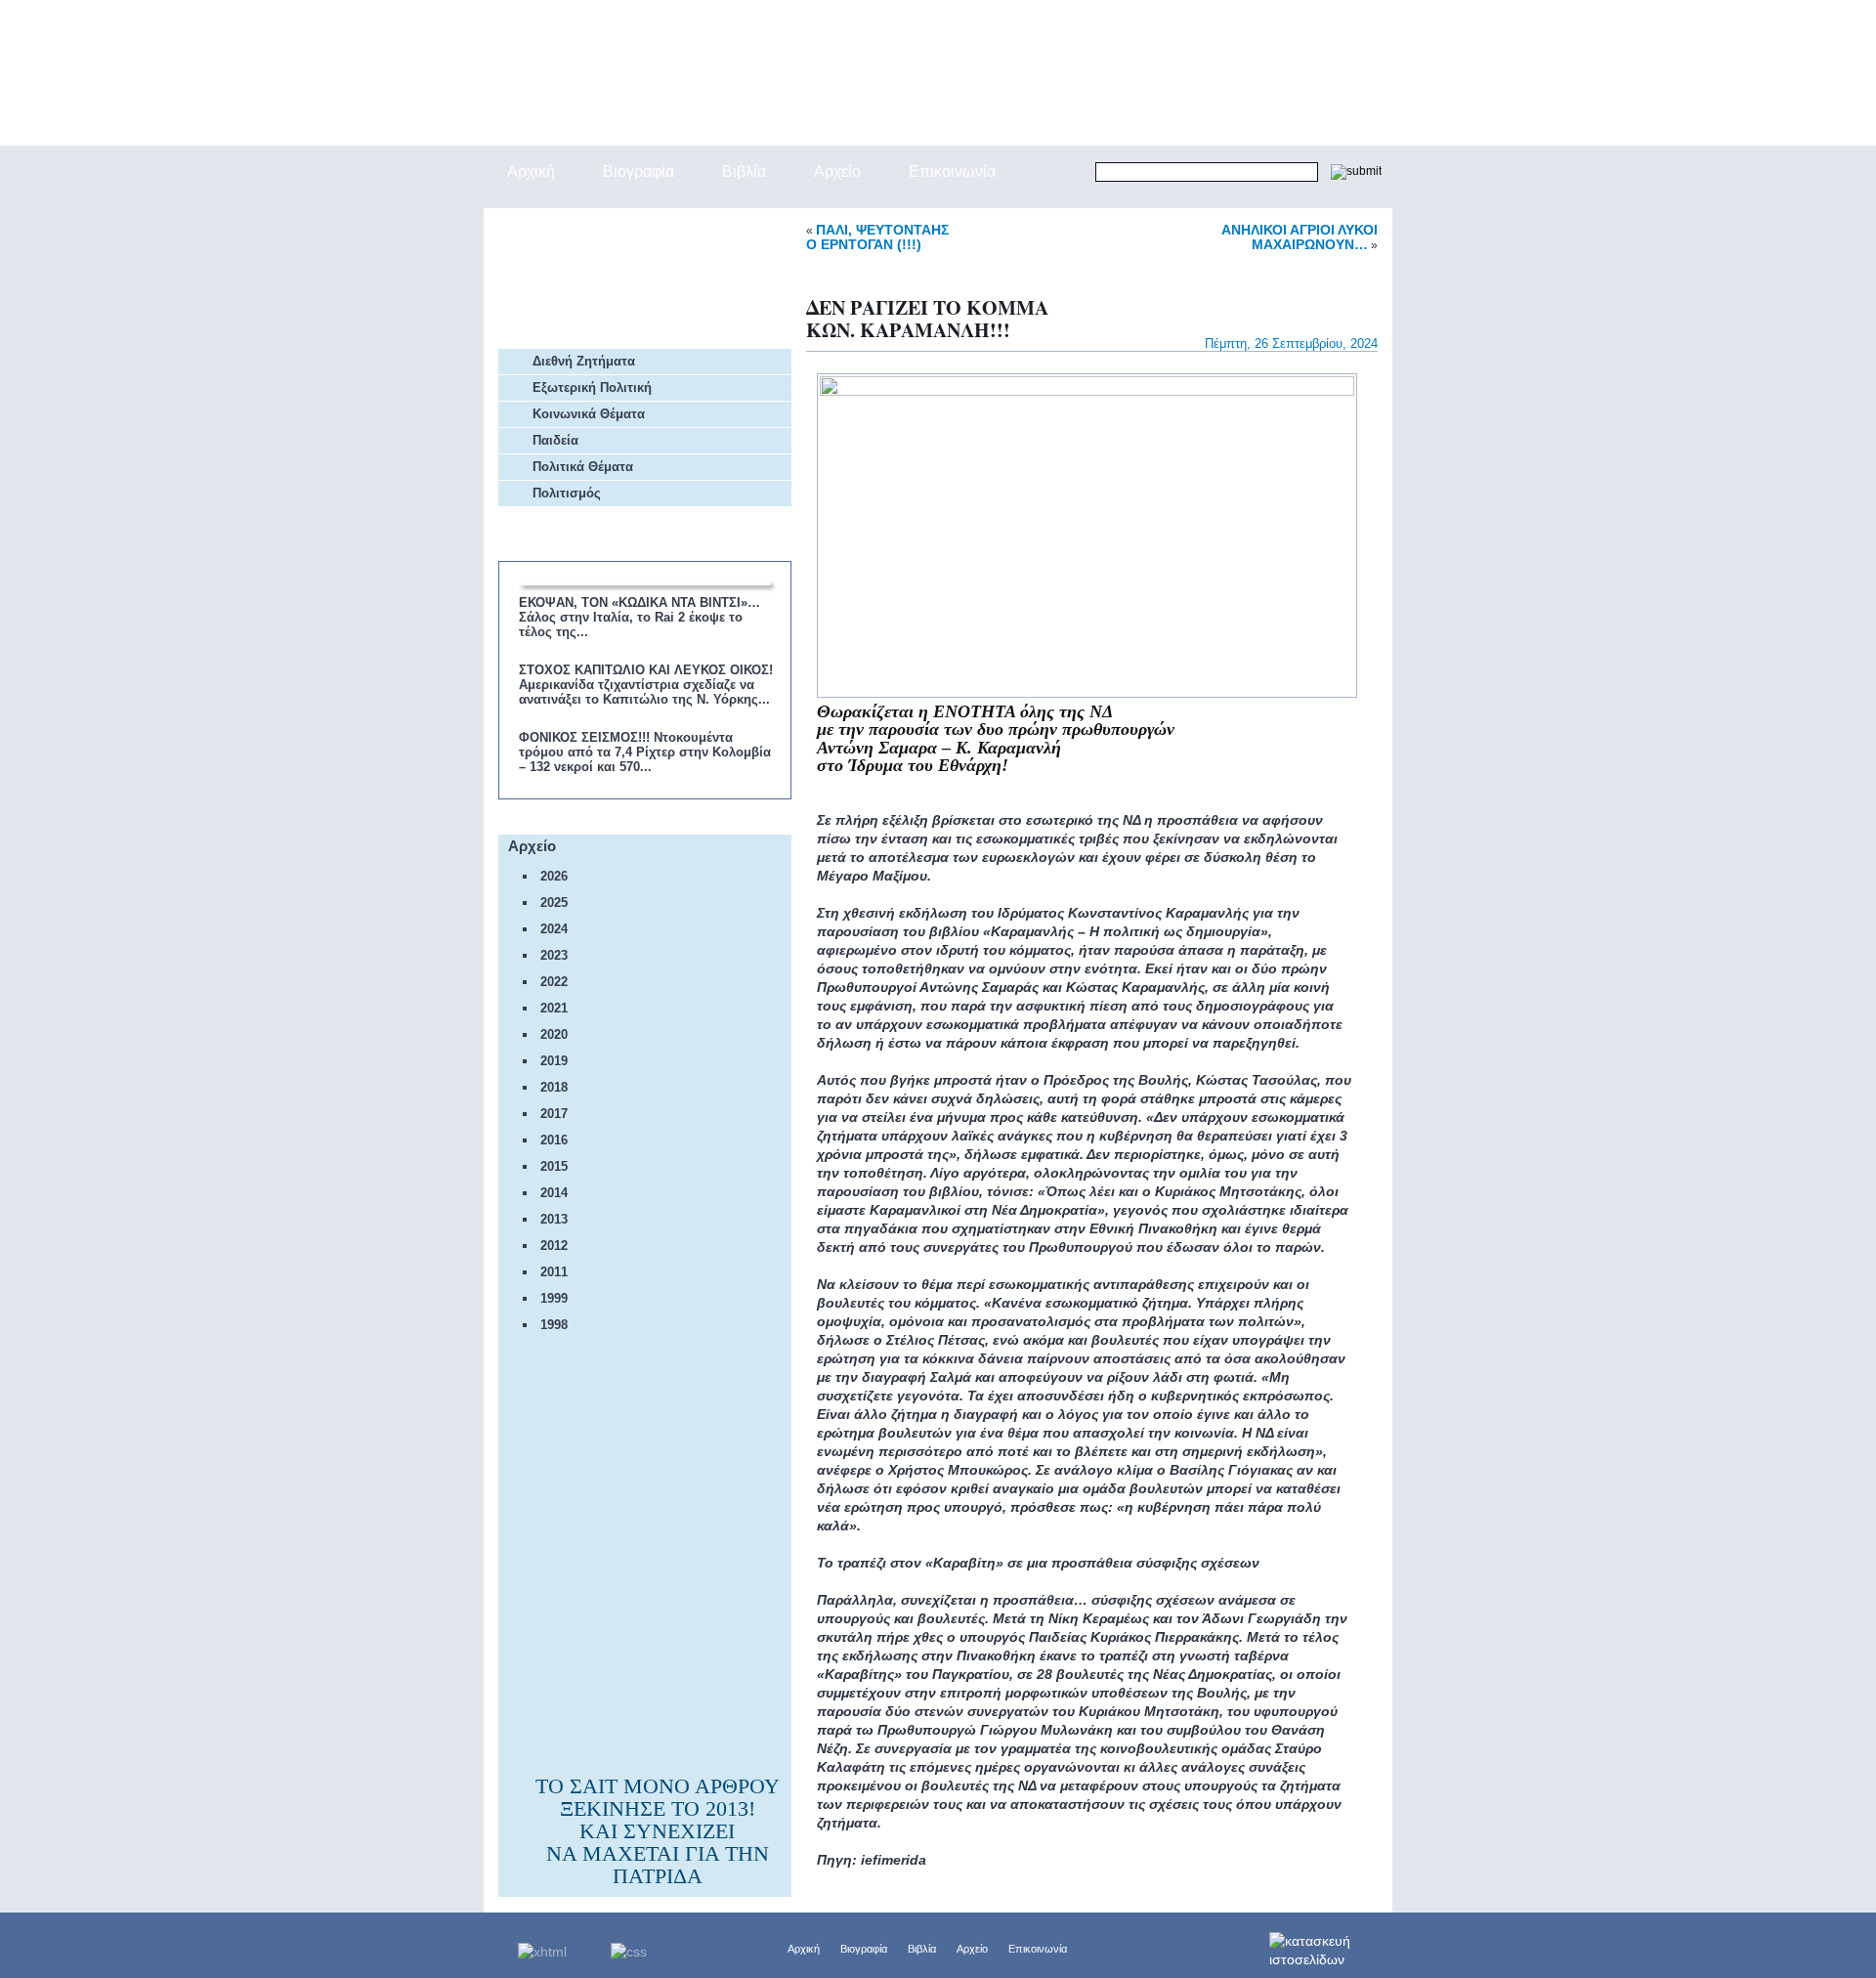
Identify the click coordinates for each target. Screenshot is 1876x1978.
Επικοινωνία (1038, 1949)
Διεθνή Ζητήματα (584, 361)
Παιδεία (555, 440)
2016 (554, 1140)
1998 (554, 1325)
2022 (554, 982)
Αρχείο (972, 1949)
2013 (554, 1219)
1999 (554, 1298)
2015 (554, 1166)
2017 (554, 1114)
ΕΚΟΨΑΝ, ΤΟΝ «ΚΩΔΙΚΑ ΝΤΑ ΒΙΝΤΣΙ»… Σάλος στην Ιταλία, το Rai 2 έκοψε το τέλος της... (640, 617)
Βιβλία (922, 1949)
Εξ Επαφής (573, 229)
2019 (554, 1061)
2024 (554, 929)
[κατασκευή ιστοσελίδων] (1331, 1945)
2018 (554, 1087)
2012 (554, 1246)
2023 (554, 955)
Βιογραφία (864, 1949)
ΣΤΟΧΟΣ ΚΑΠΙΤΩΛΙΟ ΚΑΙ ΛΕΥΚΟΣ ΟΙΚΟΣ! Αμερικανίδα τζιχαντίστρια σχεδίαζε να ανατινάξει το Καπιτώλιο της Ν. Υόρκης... (646, 685)
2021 (554, 1008)
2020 (554, 1034)
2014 (554, 1193)
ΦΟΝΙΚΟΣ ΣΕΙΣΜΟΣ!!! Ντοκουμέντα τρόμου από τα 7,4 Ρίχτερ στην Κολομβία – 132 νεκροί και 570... (645, 752)
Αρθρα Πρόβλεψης (599, 279)
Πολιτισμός (567, 493)
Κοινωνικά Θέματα (589, 414)
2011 (554, 1272)
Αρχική (804, 1949)
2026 (554, 876)
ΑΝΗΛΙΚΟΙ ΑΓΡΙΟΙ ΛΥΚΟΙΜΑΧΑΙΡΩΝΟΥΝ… (1300, 237)
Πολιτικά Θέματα (583, 467)
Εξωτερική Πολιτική (592, 387)
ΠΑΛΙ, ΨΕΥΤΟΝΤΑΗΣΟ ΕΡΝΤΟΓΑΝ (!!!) (877, 237)
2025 (554, 903)
